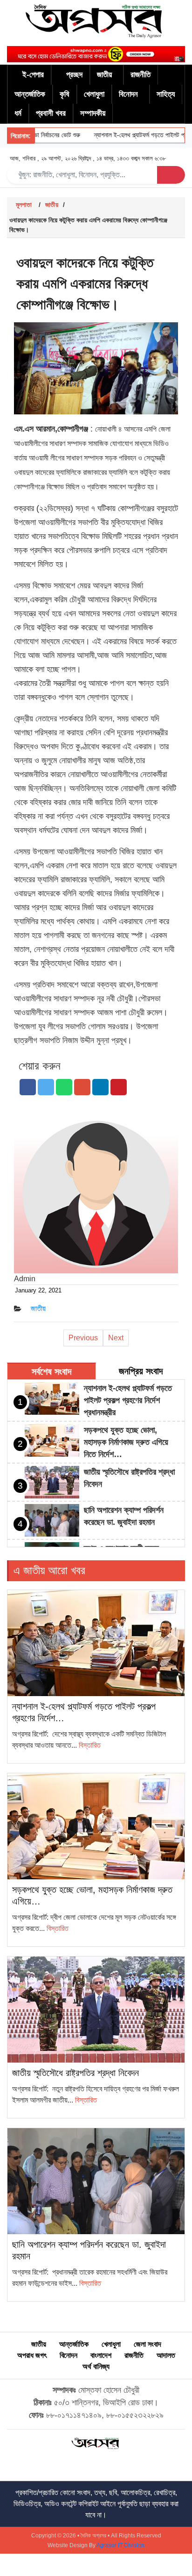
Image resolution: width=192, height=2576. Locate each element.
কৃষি (65, 94)
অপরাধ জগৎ (32, 2355)
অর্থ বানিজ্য (96, 2366)
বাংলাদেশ (101, 2355)
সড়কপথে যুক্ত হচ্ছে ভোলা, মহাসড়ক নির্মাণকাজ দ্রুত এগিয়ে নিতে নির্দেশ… (126, 1442)
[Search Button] (171, 175)
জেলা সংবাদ (147, 2344)
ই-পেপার (33, 75)
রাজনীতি (141, 75)
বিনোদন (128, 94)
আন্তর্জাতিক (30, 94)
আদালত (166, 2355)
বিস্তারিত (90, 1745)
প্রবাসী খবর (51, 113)
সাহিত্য (166, 94)
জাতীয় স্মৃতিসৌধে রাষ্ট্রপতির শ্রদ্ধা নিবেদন (75, 2073)
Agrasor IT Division (120, 2545)
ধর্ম (18, 113)
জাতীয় (104, 75)
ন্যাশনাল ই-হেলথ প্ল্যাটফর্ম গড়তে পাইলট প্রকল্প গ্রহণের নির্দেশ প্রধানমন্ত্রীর (128, 1400)
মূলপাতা (24, 205)
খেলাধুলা (94, 94)
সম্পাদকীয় (93, 113)
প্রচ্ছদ (74, 75)
